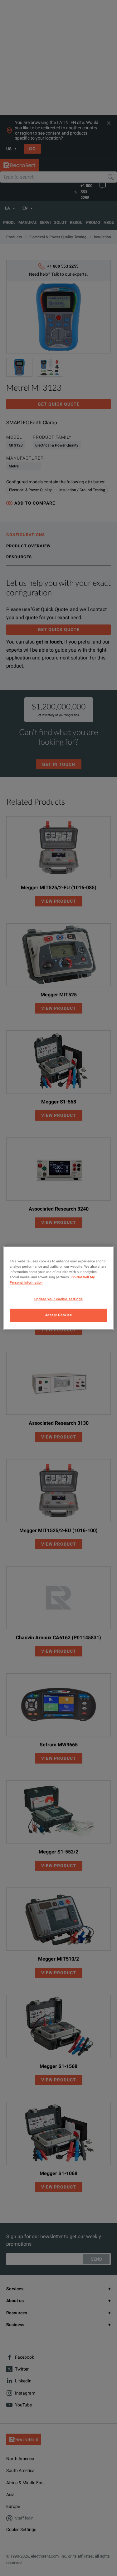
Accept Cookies (59, 1315)
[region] (58, 1288)
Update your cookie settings (58, 1299)
